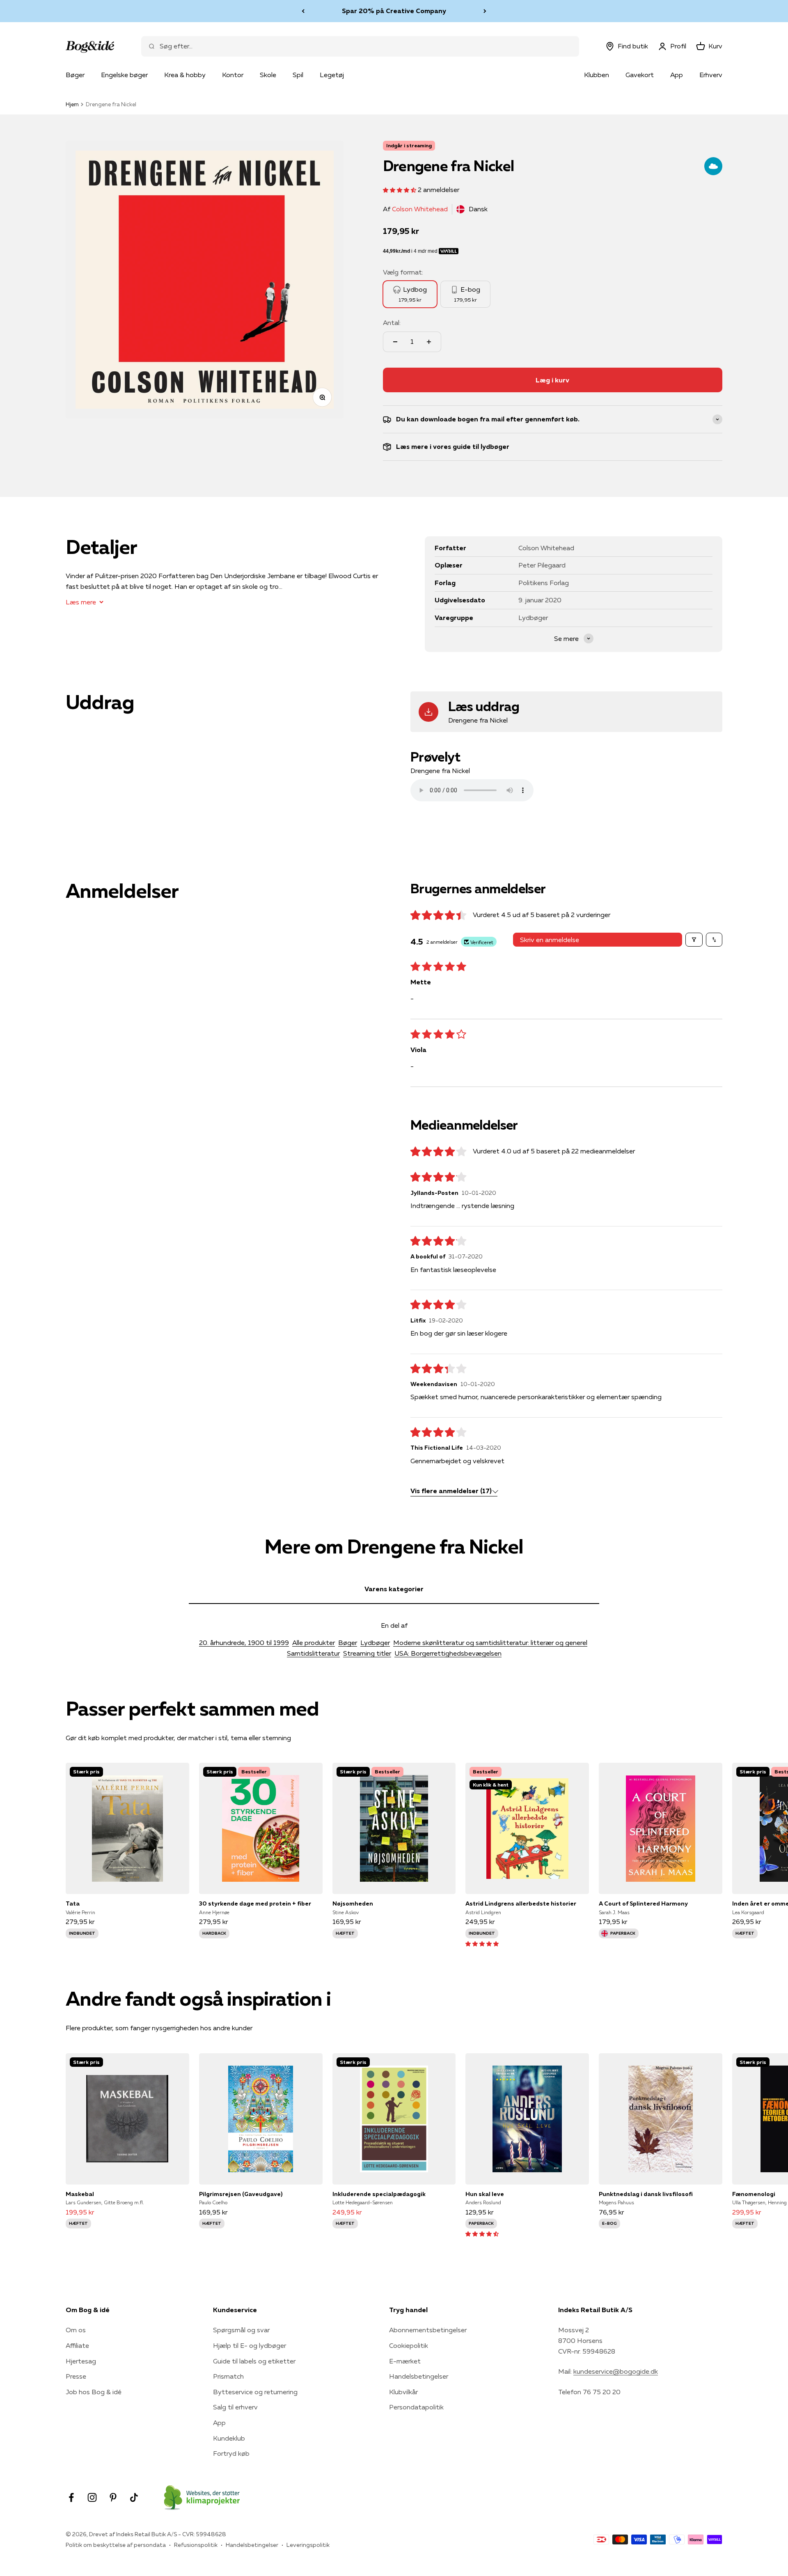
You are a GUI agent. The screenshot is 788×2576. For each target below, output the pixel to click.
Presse (76, 2376)
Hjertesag (81, 2361)
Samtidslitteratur (313, 1653)
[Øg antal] (429, 342)
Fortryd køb (231, 2453)
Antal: (392, 323)
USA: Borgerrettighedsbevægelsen (448, 1653)
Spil (298, 75)
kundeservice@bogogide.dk (616, 2371)
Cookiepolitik (409, 2345)
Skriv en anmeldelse (550, 940)
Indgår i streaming (409, 145)
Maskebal (80, 2194)
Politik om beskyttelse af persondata (116, 2545)
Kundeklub (229, 2438)
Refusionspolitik (196, 2545)
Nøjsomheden (353, 1903)
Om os (76, 2330)
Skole (268, 75)
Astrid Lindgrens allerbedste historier (521, 1903)
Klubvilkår (403, 2392)
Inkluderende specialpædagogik (379, 2194)
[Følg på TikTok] (134, 2497)
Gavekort (640, 75)
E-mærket (405, 2361)
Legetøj (332, 75)
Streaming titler (367, 1653)
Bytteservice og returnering (255, 2392)
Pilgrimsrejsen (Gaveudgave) (241, 2194)
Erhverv (711, 75)
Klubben (597, 75)
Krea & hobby (185, 75)
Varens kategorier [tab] (394, 1589)
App (677, 75)
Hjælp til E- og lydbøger (250, 2345)
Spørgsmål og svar (241, 2330)
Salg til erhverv (235, 2407)
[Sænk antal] (395, 342)
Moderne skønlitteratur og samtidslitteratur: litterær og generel (490, 1643)
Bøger (75, 75)
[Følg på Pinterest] (113, 2497)
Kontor (233, 75)
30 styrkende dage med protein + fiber (255, 1903)
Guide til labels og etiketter (254, 2361)
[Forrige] (303, 11)
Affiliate (77, 2345)
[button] (400, 190)
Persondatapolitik (416, 2407)
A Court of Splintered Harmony (643, 1903)
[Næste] (485, 11)
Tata (73, 1903)
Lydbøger (375, 1643)
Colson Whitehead (420, 209)
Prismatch (228, 2376)
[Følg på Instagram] (92, 2497)
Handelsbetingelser (419, 2376)
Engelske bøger (124, 75)
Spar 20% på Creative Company (394, 11)
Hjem (72, 104)
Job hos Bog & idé (94, 2392)
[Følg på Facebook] (71, 2497)
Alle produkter (314, 1643)
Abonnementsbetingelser (428, 2330)
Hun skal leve (485, 2194)
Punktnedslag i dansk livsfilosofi (646, 2194)
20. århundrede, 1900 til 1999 (244, 1643)
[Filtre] (694, 940)
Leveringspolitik (308, 2545)
